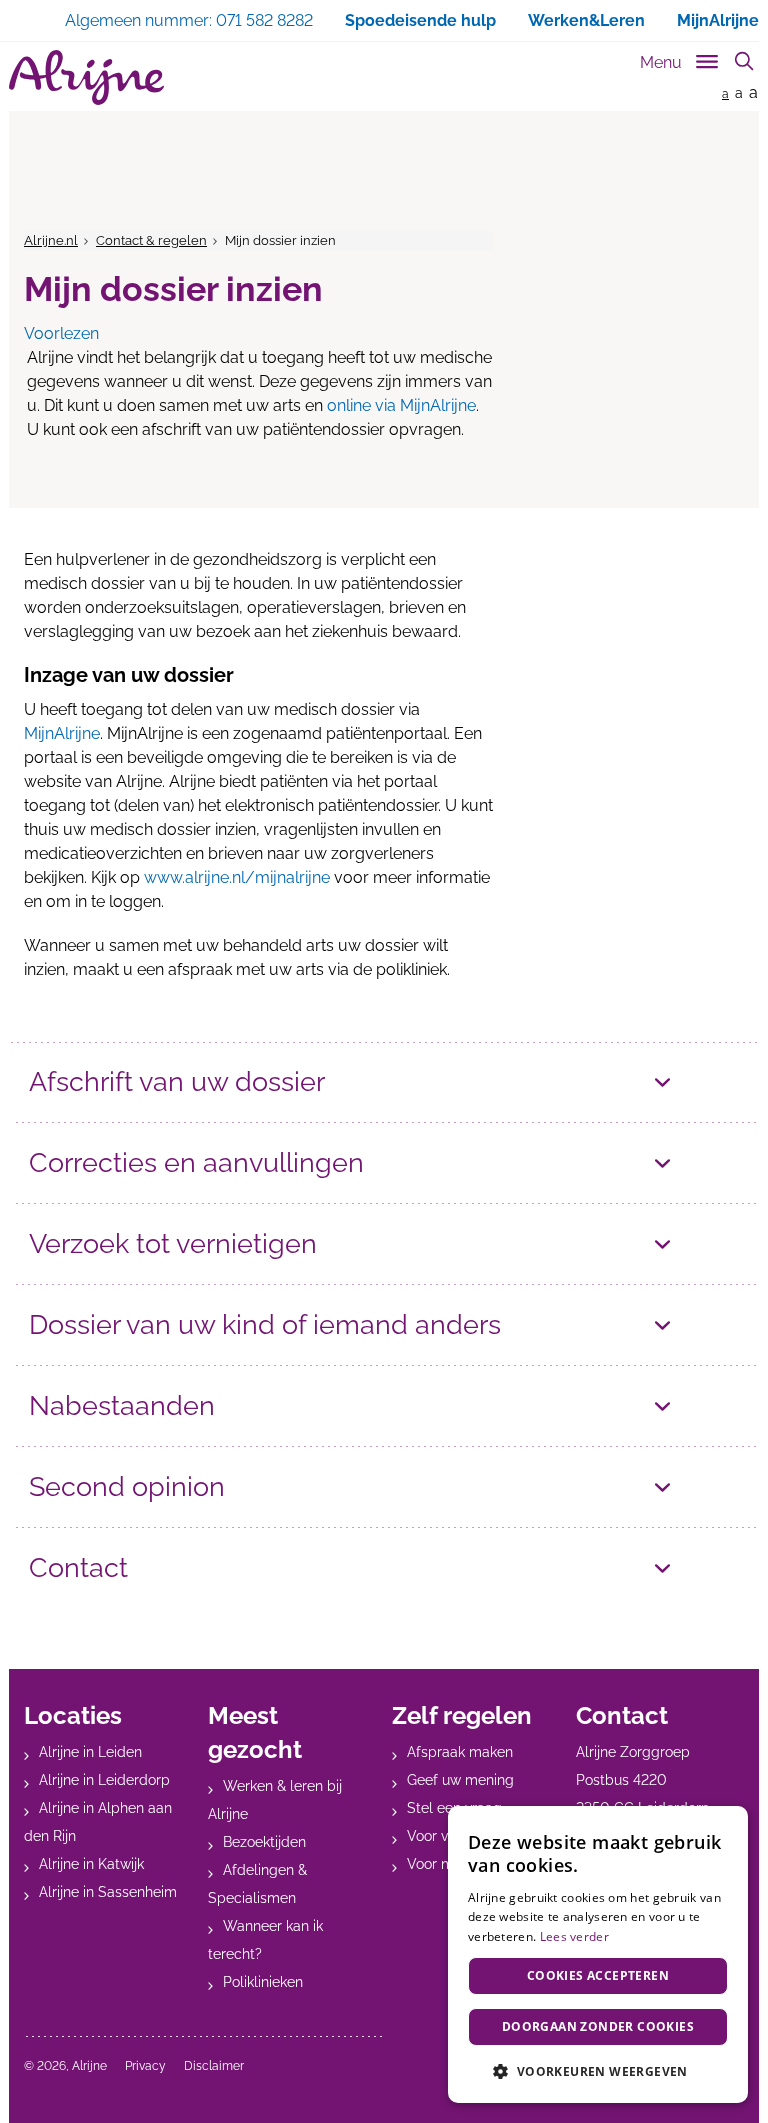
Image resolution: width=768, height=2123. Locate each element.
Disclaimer (214, 2066)
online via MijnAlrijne (401, 405)
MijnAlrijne (718, 20)
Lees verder (574, 1936)
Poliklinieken (263, 1982)
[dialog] (598, 1954)
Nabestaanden (122, 1405)
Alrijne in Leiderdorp (104, 1780)
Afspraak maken (460, 1752)
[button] (598, 2071)
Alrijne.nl (51, 240)
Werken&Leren (586, 20)
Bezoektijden (264, 1842)
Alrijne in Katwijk (91, 1864)
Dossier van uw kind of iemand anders (265, 1324)
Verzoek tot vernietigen (173, 1243)
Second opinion (127, 1486)
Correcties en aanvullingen (196, 1162)
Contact (78, 1567)
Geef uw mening (460, 1780)
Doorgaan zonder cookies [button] (598, 2026)
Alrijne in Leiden (90, 1752)
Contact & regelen (151, 240)
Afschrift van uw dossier (177, 1081)
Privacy (145, 2066)
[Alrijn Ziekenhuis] (86, 77)
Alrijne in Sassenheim (108, 1892)
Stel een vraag (454, 1808)
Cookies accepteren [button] (598, 1975)
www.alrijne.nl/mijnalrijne (237, 877)
